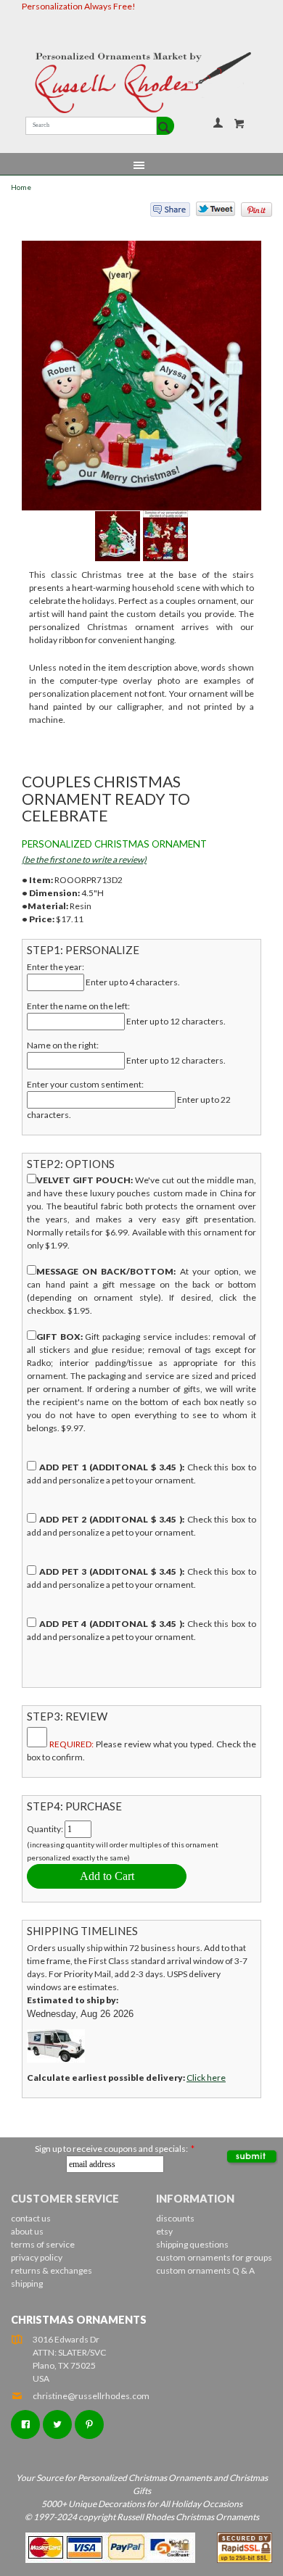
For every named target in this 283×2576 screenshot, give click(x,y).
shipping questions (192, 2244)
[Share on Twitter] (209, 212)
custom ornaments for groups (214, 2257)
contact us (31, 2218)
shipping (27, 2283)
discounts (175, 2218)
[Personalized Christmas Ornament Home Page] (141, 83)
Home (21, 187)
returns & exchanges (52, 2270)
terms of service (43, 2244)
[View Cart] (239, 123)
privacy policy (37, 2257)
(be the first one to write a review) (84, 860)
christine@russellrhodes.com (91, 2396)
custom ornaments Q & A (205, 2270)
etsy (164, 2231)
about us (27, 2231)
